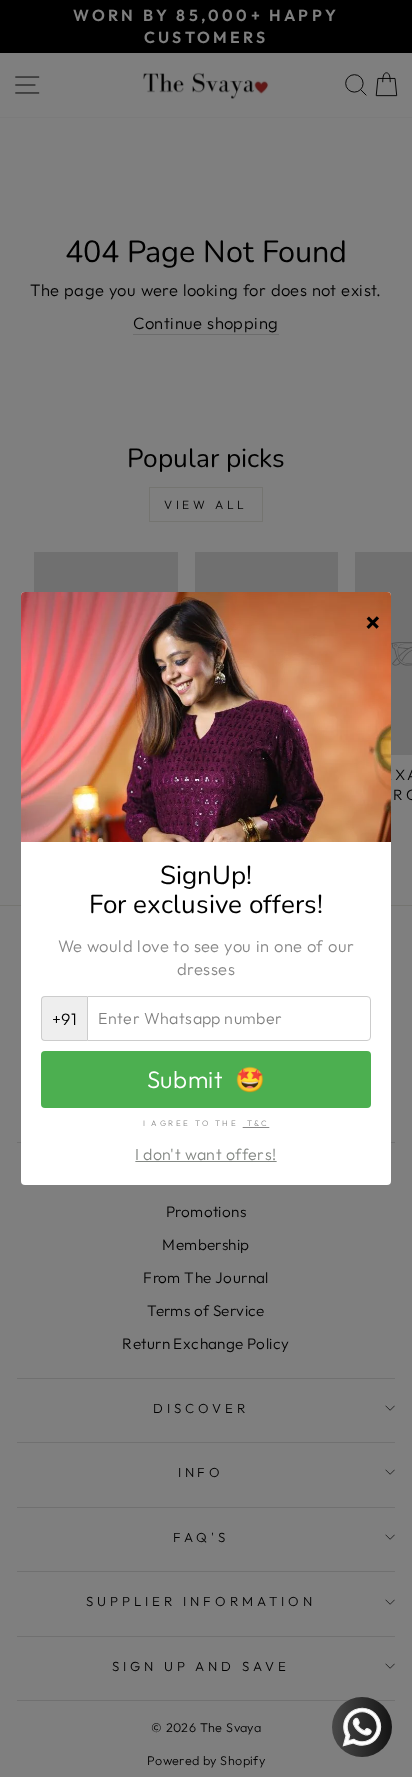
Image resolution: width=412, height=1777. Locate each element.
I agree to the (206, 1123)
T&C (256, 1123)
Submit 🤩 (206, 1079)
